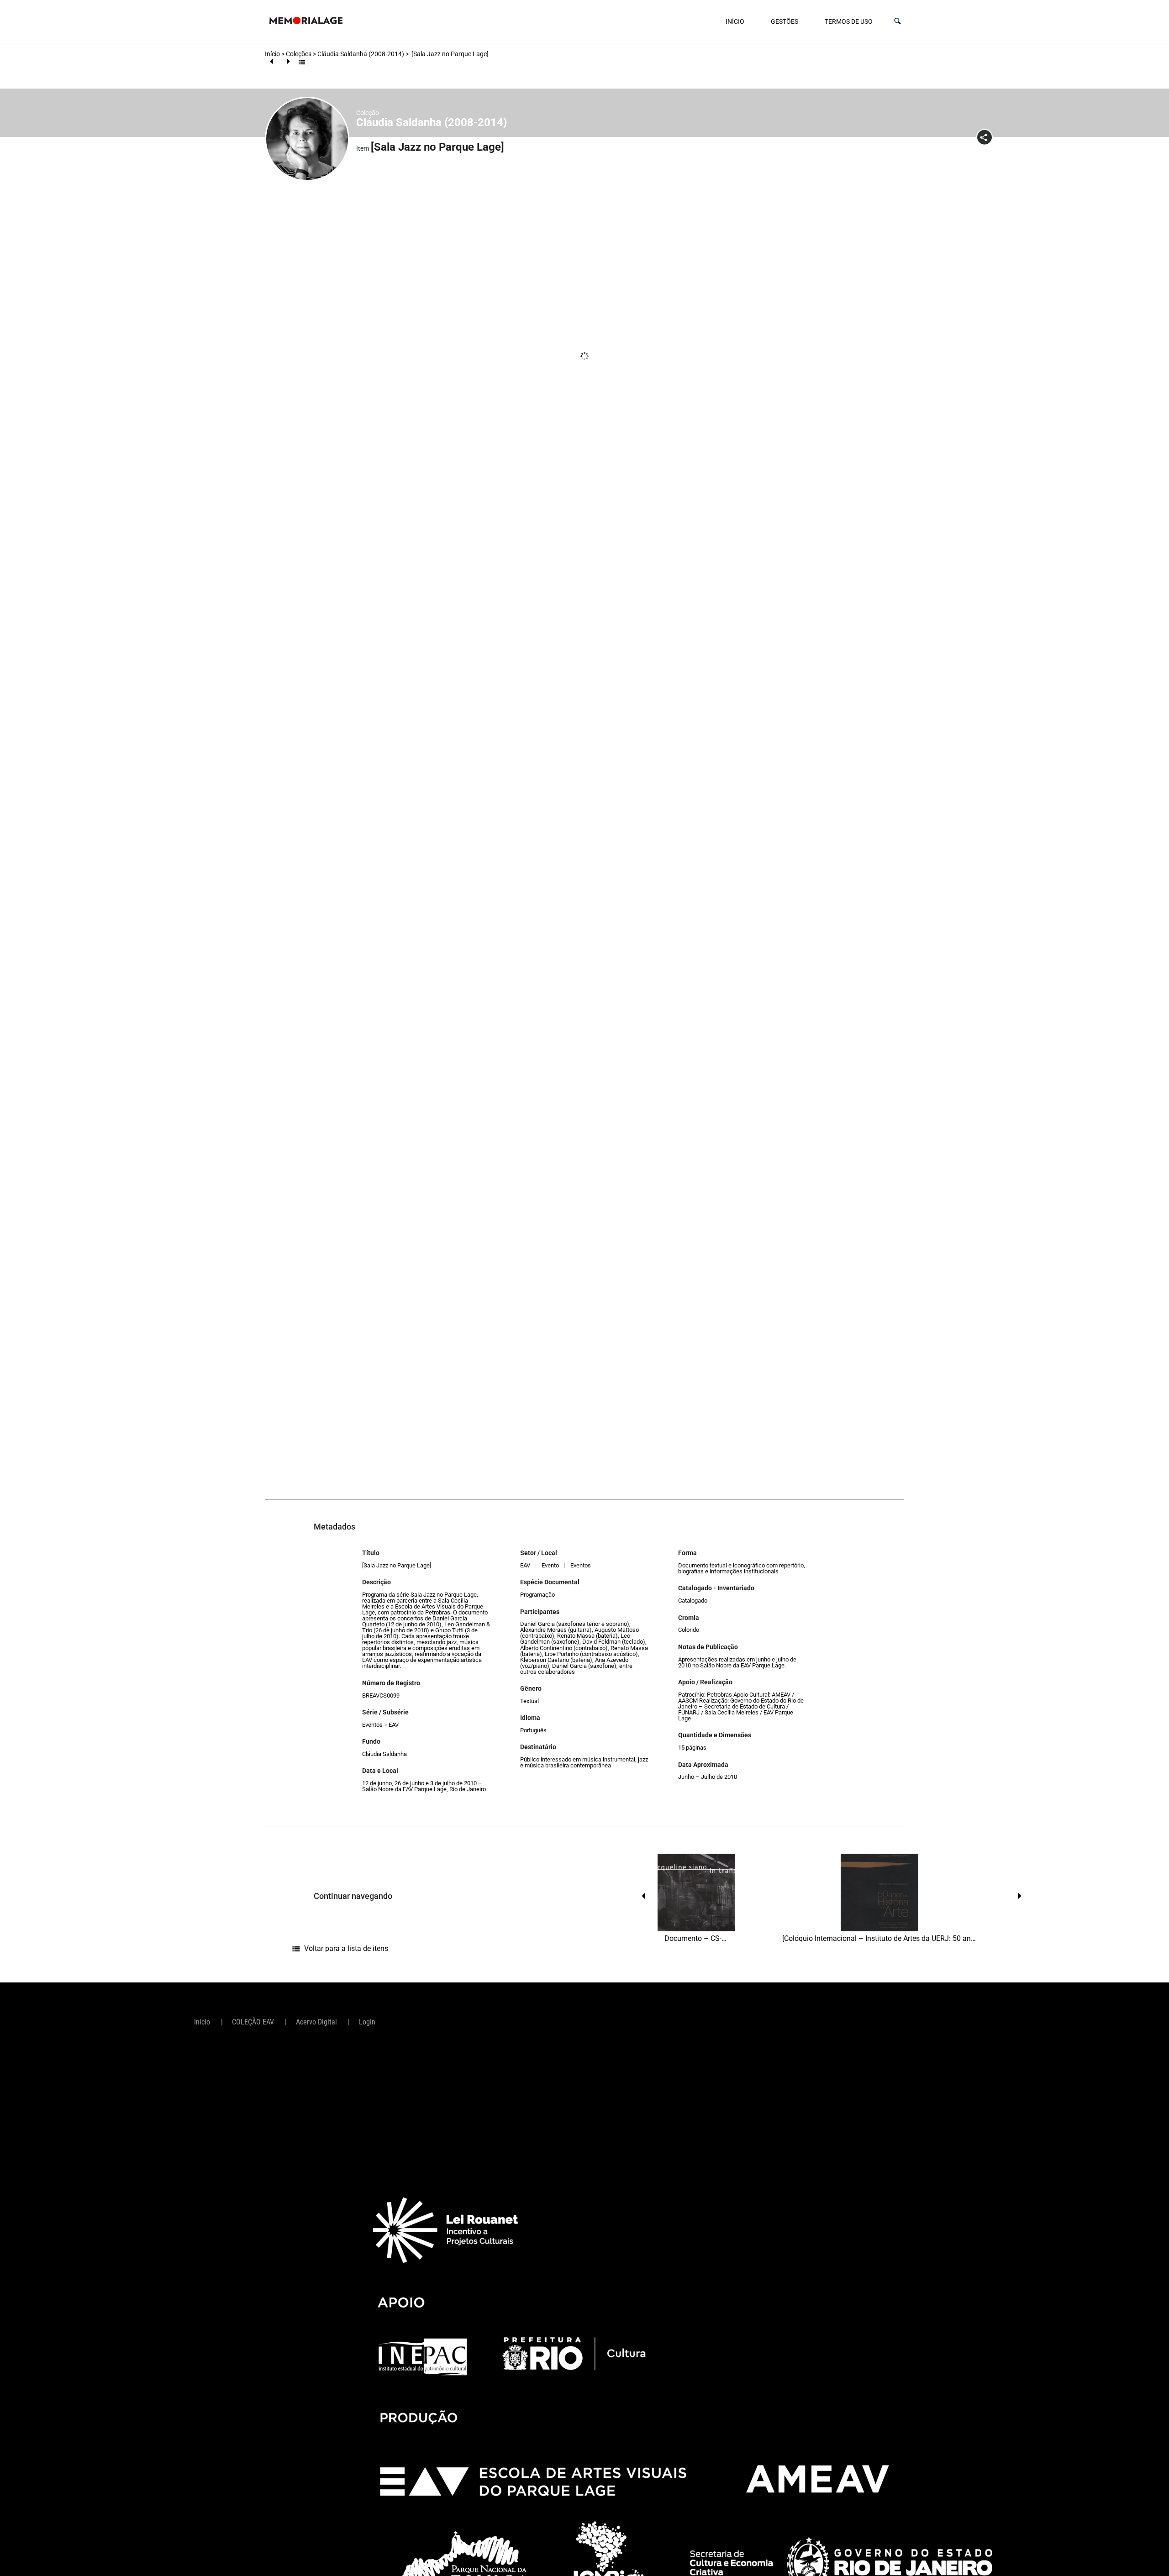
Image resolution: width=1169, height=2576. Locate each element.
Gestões (785, 21)
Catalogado (693, 1601)
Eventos (372, 1725)
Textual (529, 1701)
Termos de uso (849, 21)
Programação (537, 1595)
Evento (550, 1565)
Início (735, 21)
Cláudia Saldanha (384, 1754)
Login (367, 2022)
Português (533, 1730)
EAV (394, 1725)
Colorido (689, 1630)
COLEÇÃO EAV (253, 2022)
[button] (898, 21)
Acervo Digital (316, 2022)
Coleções (299, 54)
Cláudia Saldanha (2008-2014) (361, 54)
